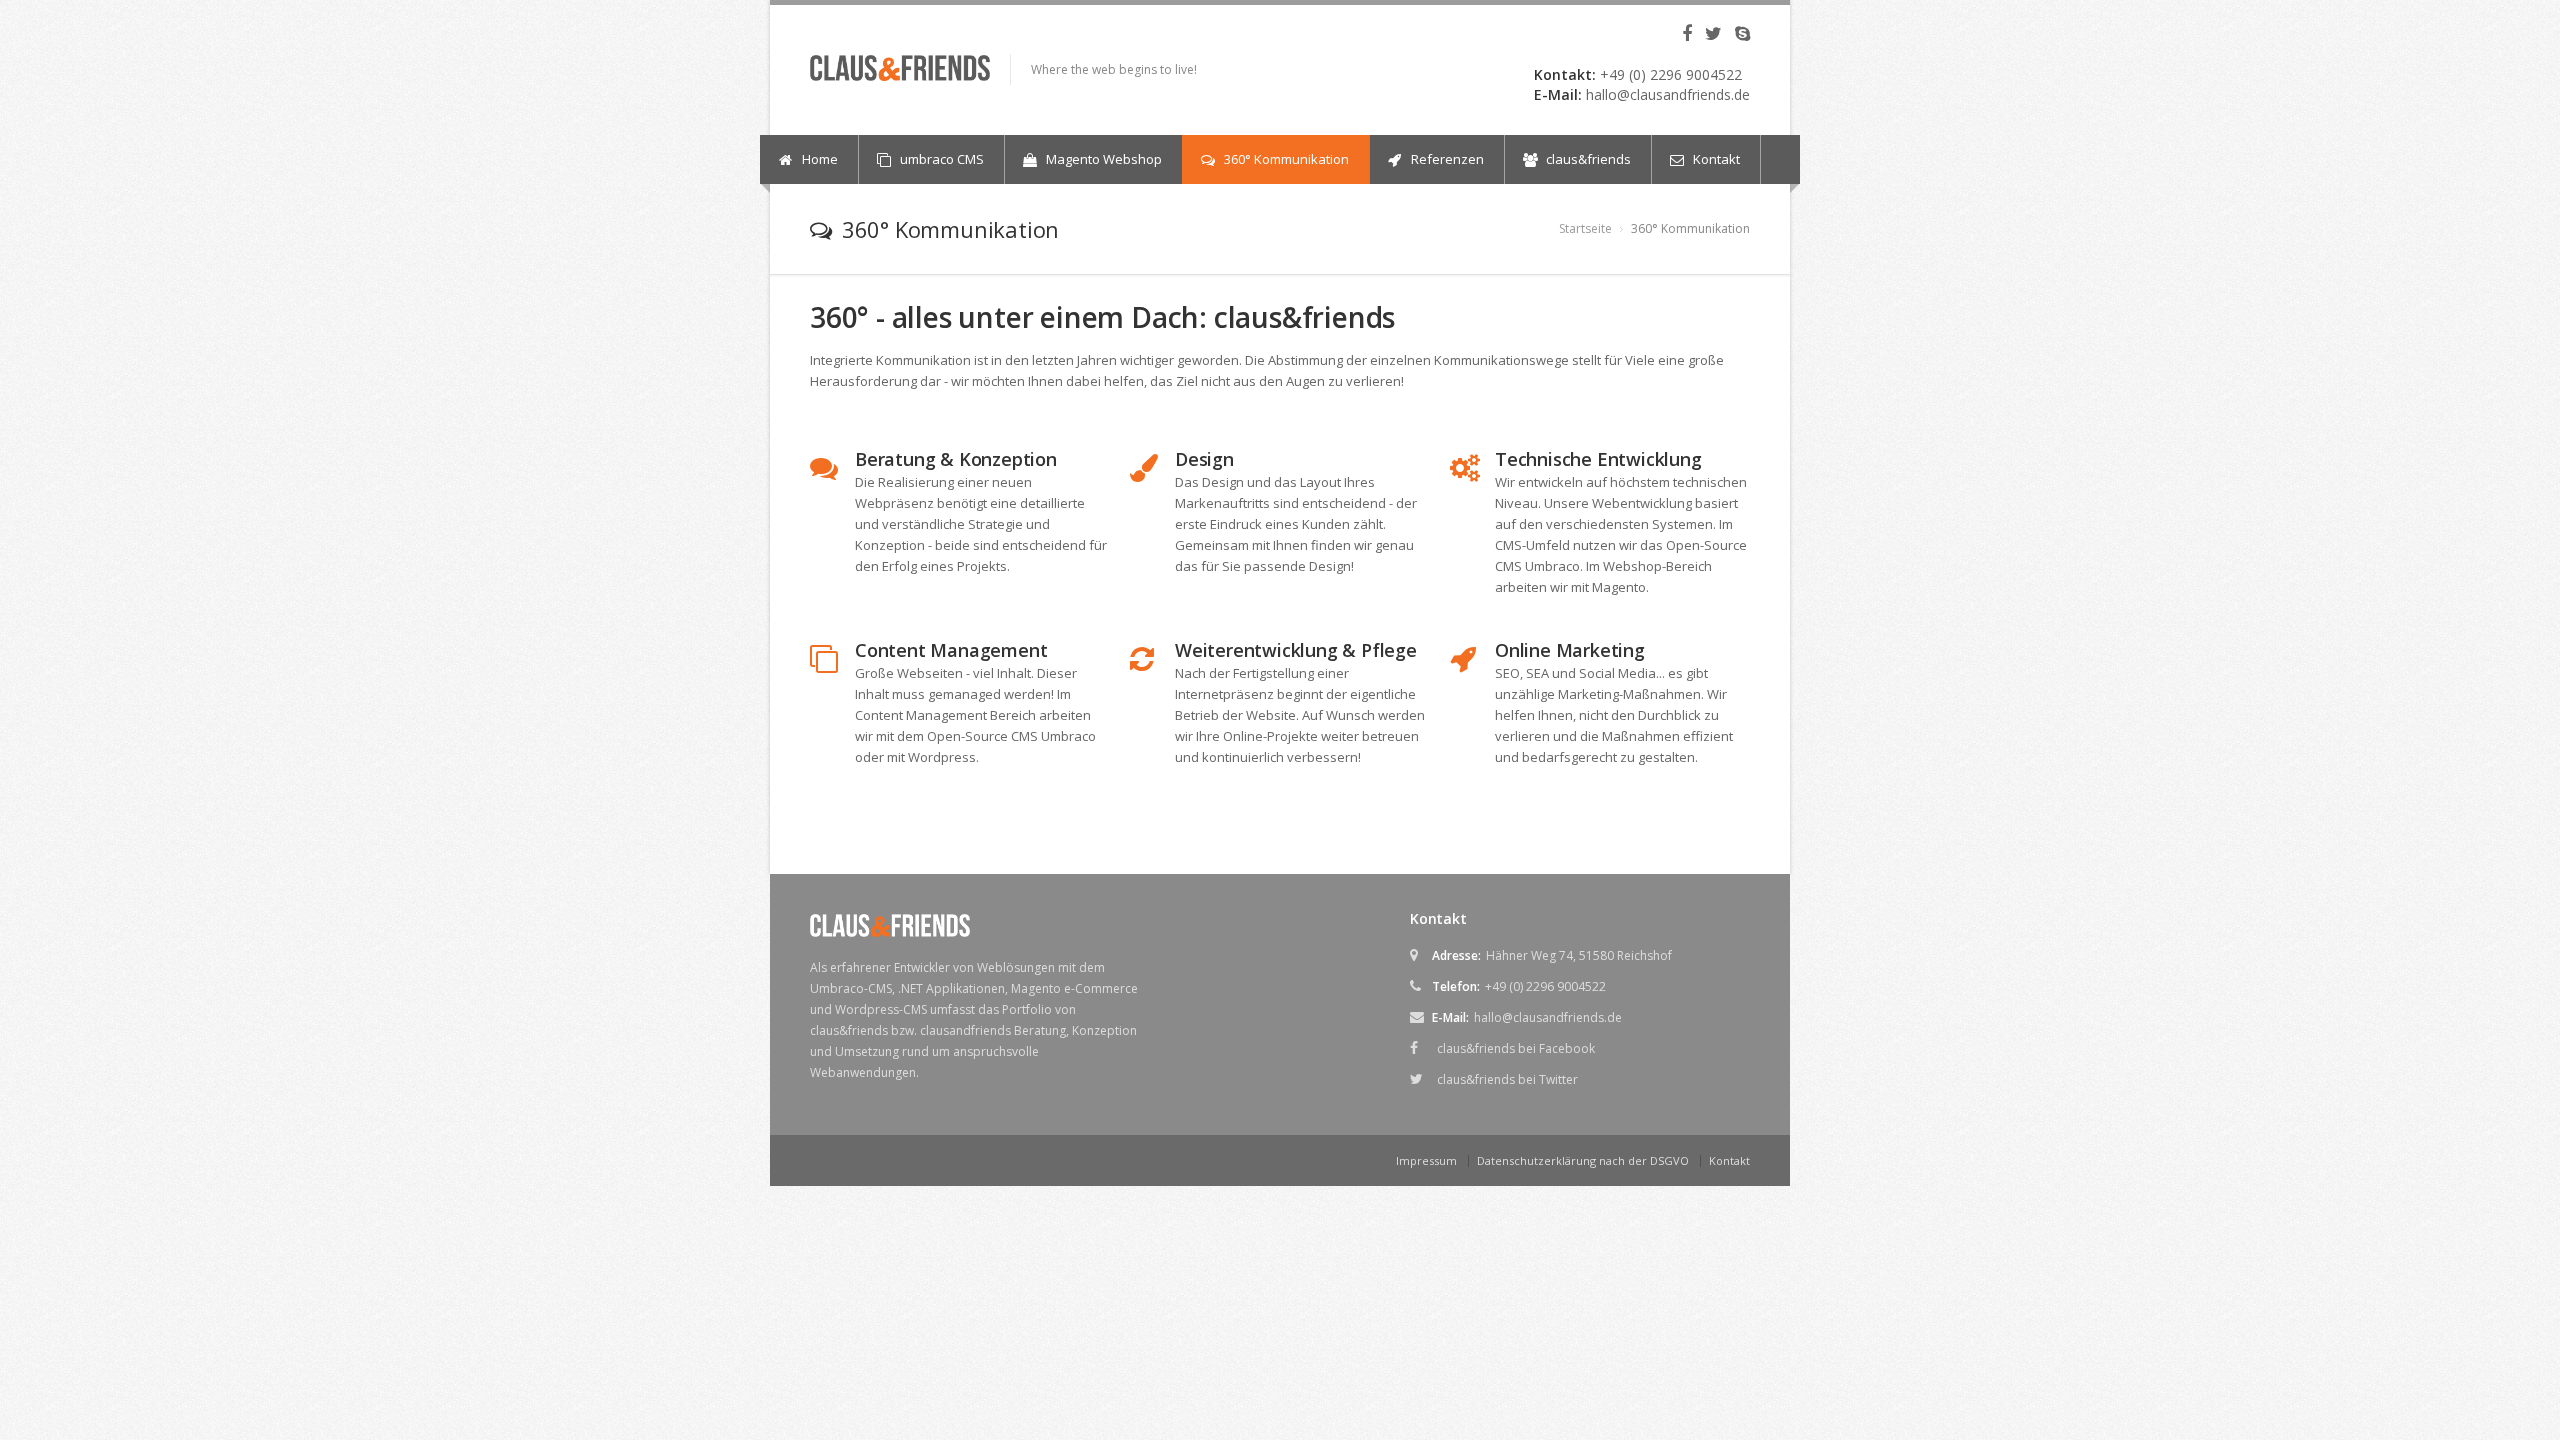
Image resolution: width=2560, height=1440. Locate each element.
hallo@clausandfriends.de (1668, 94)
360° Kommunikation (1285, 159)
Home (818, 159)
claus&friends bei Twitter (1507, 1079)
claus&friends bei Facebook (1516, 1048)
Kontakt (1715, 159)
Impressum (1426, 1160)
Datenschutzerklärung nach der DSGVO (1583, 1160)
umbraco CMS (940, 159)
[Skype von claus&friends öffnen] (1737, 35)
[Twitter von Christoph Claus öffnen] (1708, 35)
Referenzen (1446, 159)
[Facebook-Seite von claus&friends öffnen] (1682, 35)
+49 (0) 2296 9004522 (1671, 74)
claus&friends (1587, 159)
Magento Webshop (1102, 159)
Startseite (1585, 228)
